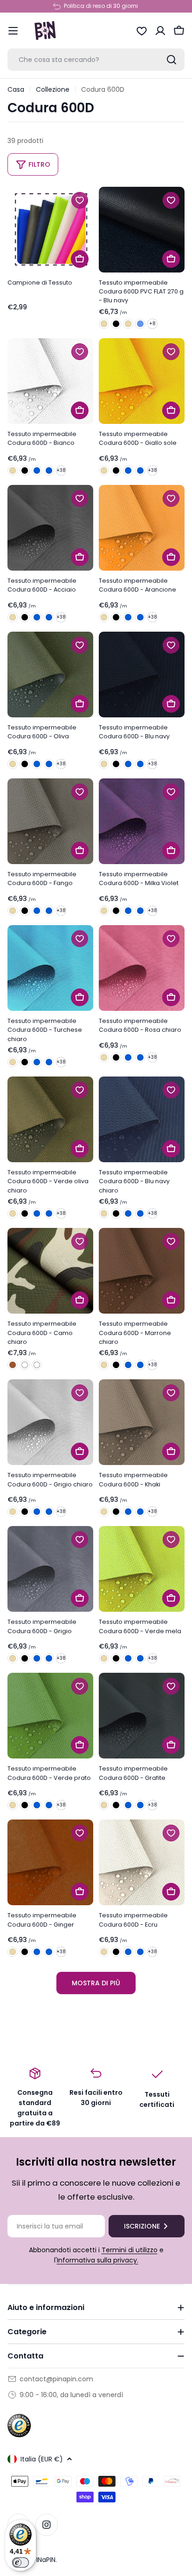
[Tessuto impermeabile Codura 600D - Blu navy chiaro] (142, 1119)
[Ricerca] (171, 60)
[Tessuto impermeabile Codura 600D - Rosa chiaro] (142, 968)
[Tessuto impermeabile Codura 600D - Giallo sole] (142, 381)
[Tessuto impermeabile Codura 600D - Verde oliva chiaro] (50, 1119)
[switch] (21, 2562)
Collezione (53, 89)
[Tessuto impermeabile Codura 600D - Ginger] (50, 1862)
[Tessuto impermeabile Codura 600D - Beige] (13, 470)
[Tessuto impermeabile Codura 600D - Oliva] (50, 675)
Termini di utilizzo (130, 2250)
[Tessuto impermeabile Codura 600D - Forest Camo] (25, 1365)
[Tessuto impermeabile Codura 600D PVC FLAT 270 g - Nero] (116, 324)
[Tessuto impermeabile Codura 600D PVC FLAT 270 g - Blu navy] (142, 230)
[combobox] (96, 60)
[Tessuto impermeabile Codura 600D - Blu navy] (142, 675)
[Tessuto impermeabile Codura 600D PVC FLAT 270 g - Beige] (104, 324)
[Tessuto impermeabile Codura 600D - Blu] (37, 470)
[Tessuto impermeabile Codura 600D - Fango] (50, 821)
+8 (152, 324)
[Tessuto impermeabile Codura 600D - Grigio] (50, 1569)
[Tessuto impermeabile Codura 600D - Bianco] (50, 381)
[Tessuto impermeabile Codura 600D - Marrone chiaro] (142, 1271)
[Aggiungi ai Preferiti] (80, 200)
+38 (61, 470)
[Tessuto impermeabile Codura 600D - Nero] (25, 470)
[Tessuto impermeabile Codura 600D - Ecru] (142, 1862)
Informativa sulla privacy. (98, 2260)
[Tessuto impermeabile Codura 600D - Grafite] (142, 1716)
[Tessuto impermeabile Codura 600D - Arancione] (142, 528)
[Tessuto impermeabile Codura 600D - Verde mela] (142, 1569)
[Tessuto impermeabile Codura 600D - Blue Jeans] (49, 470)
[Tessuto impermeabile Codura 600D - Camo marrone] (13, 1365)
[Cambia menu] (13, 31)
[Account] (160, 31)
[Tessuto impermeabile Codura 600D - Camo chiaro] (50, 1271)
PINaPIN (44, 2560)
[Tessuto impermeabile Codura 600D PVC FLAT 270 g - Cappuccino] (128, 324)
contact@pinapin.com (56, 2379)
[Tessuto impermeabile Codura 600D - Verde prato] (50, 1716)
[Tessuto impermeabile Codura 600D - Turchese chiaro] (50, 968)
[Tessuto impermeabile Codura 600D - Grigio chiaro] (50, 1422)
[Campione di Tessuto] (50, 230)
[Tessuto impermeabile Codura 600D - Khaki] (142, 1422)
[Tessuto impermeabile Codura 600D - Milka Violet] (142, 821)
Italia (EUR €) (42, 2459)
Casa (16, 89)
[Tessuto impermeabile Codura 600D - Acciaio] (50, 528)
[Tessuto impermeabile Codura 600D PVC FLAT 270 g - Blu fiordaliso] (140, 324)
